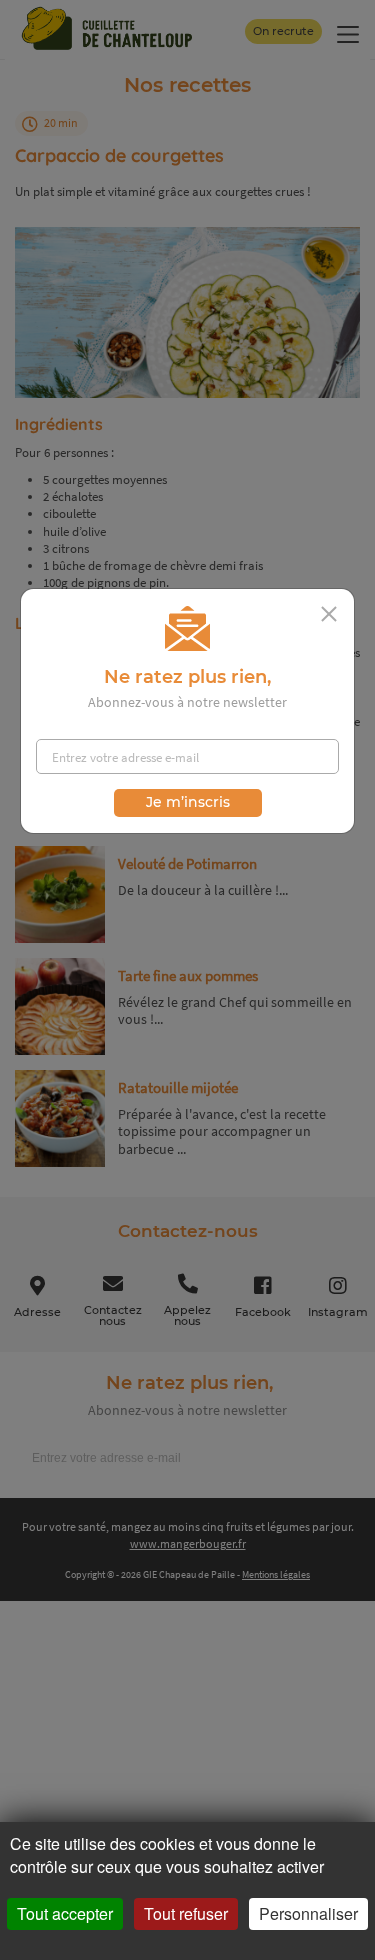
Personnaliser (308, 1913)
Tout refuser (186, 1913)
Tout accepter (65, 1913)
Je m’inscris (188, 802)
